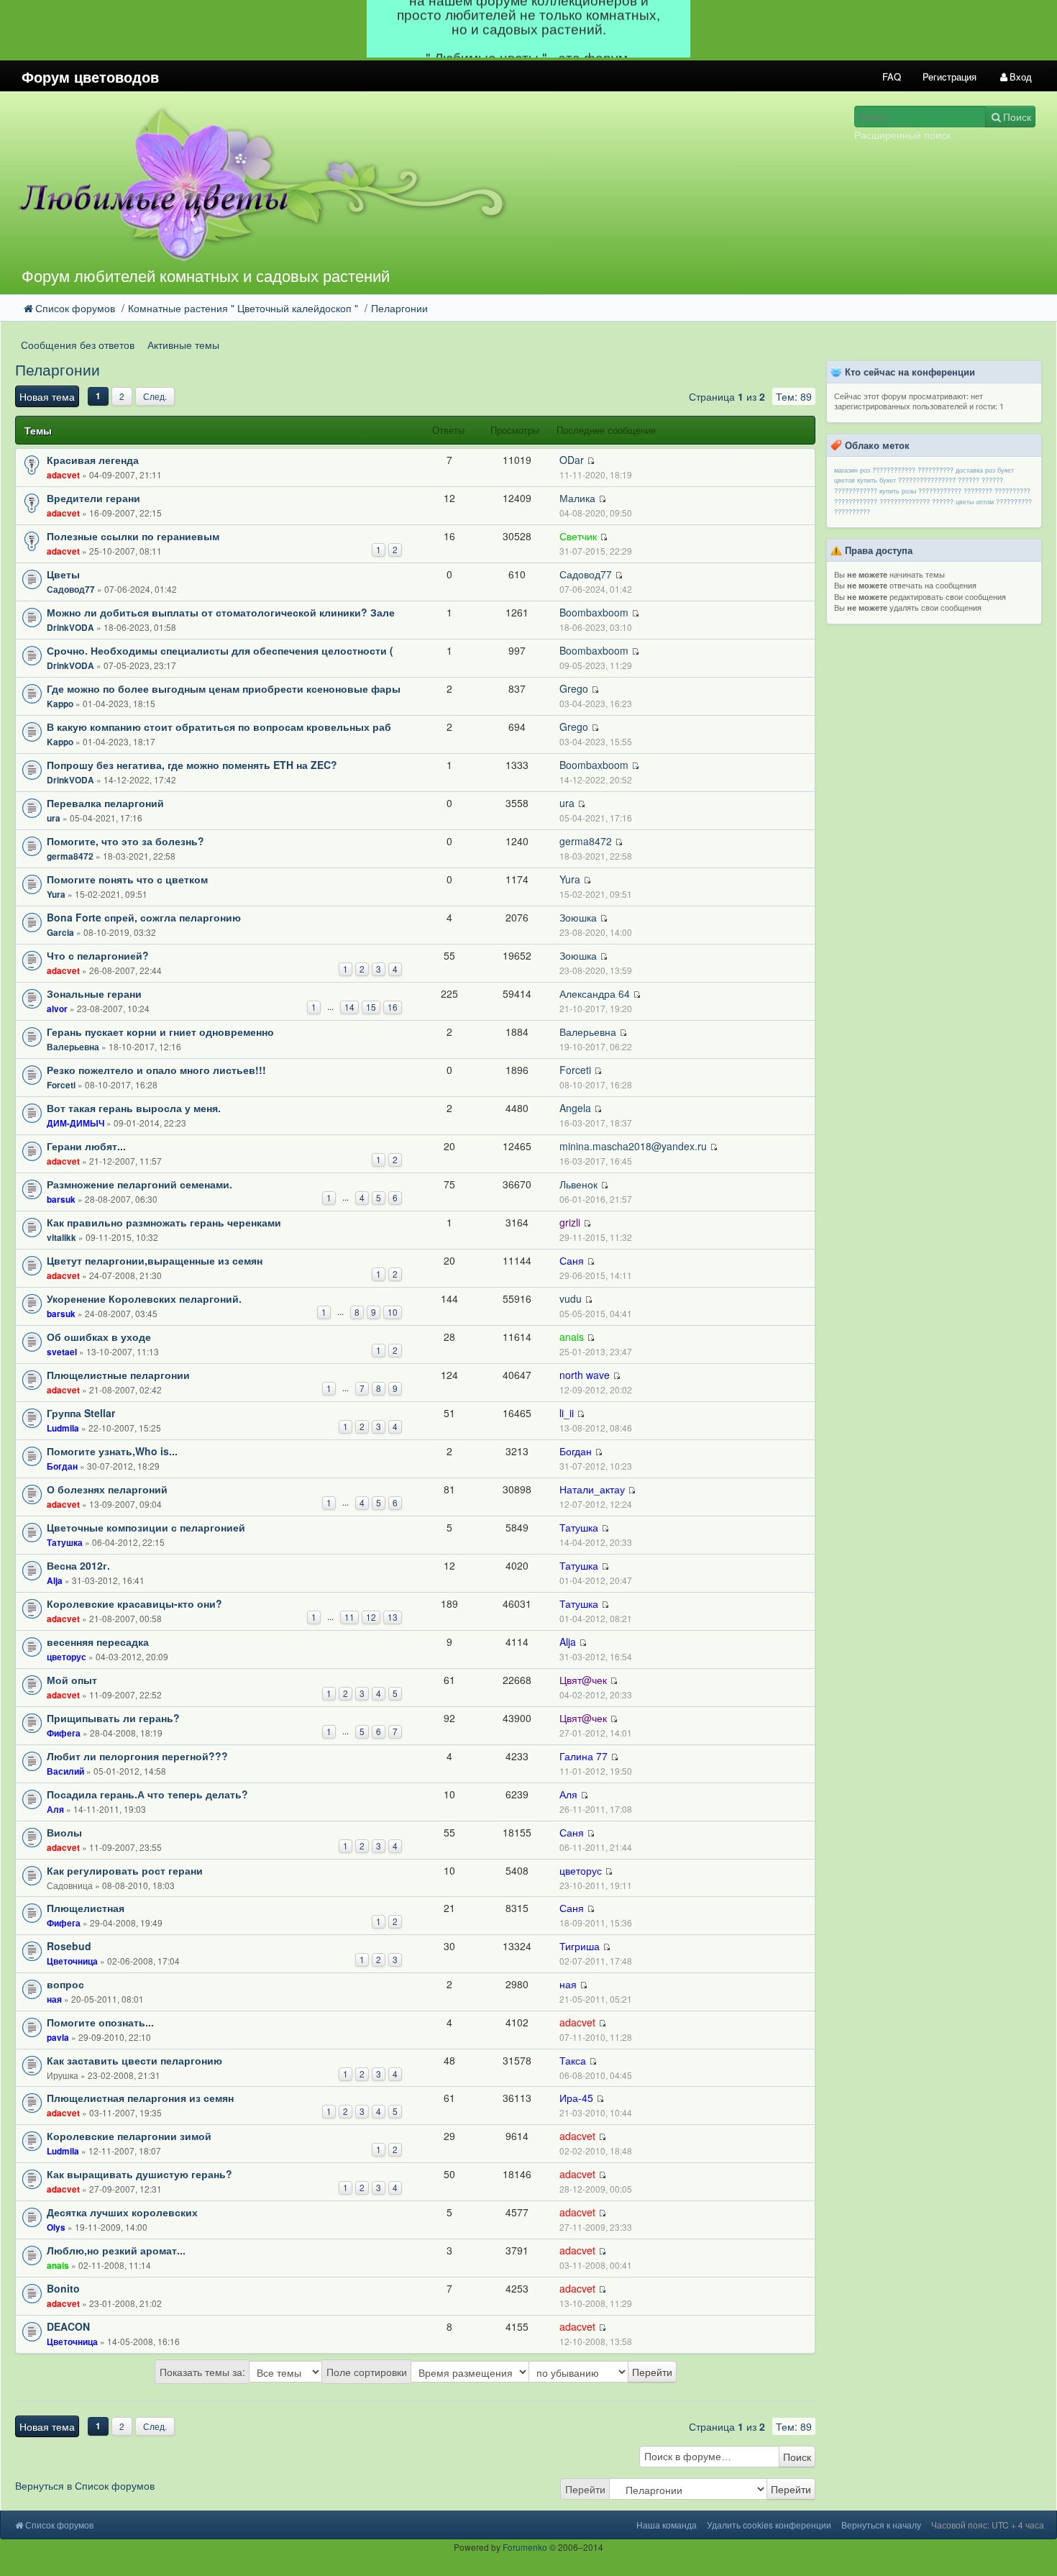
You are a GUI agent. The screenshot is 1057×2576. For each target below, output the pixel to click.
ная (54, 1999)
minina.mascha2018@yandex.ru (633, 1146)
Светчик (578, 536)
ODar (572, 460)
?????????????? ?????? (916, 502)
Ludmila (63, 1428)
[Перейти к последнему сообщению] (591, 461)
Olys (56, 2227)
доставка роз (975, 470)
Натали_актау (592, 1489)
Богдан (62, 1466)
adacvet (63, 475)
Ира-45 (576, 2098)
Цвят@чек (583, 1680)
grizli (570, 1222)
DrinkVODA (70, 628)
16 (393, 1007)
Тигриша (580, 1946)
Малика (577, 498)
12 (371, 1617)
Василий (65, 1771)
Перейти (585, 2489)
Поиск (797, 2457)
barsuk (61, 1200)
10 (393, 1312)
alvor (57, 1009)
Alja (55, 1581)
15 (371, 1007)
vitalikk (61, 1238)
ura (54, 818)
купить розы (898, 491)
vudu (571, 1298)
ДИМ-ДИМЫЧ (75, 1123)
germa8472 (70, 856)
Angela (575, 1108)
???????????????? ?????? (939, 480)
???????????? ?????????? (913, 470)
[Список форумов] (395, 183)
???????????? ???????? (955, 491)
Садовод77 (71, 590)
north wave (585, 1375)
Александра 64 (595, 993)
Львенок (578, 1184)
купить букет (877, 480)
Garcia (60, 933)
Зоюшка (578, 917)
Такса (573, 2060)
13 (393, 1617)
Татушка (65, 1543)
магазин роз (852, 470)
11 (349, 1617)
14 (349, 1007)
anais (572, 1337)
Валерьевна (73, 1047)
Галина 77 (584, 1756)
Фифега (64, 1733)
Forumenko (525, 2547)
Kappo (60, 704)
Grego (574, 688)
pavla (58, 2038)
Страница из (727, 396)
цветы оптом (975, 502)
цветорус (67, 1657)
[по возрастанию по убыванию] (603, 2372)
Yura (56, 895)
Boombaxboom (594, 612)
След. (155, 396)
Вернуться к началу (881, 2525)
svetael (62, 1352)
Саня (572, 1260)
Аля (55, 1810)
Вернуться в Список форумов (85, 2485)
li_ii (567, 1413)
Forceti (61, 1085)
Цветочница (72, 1961)
